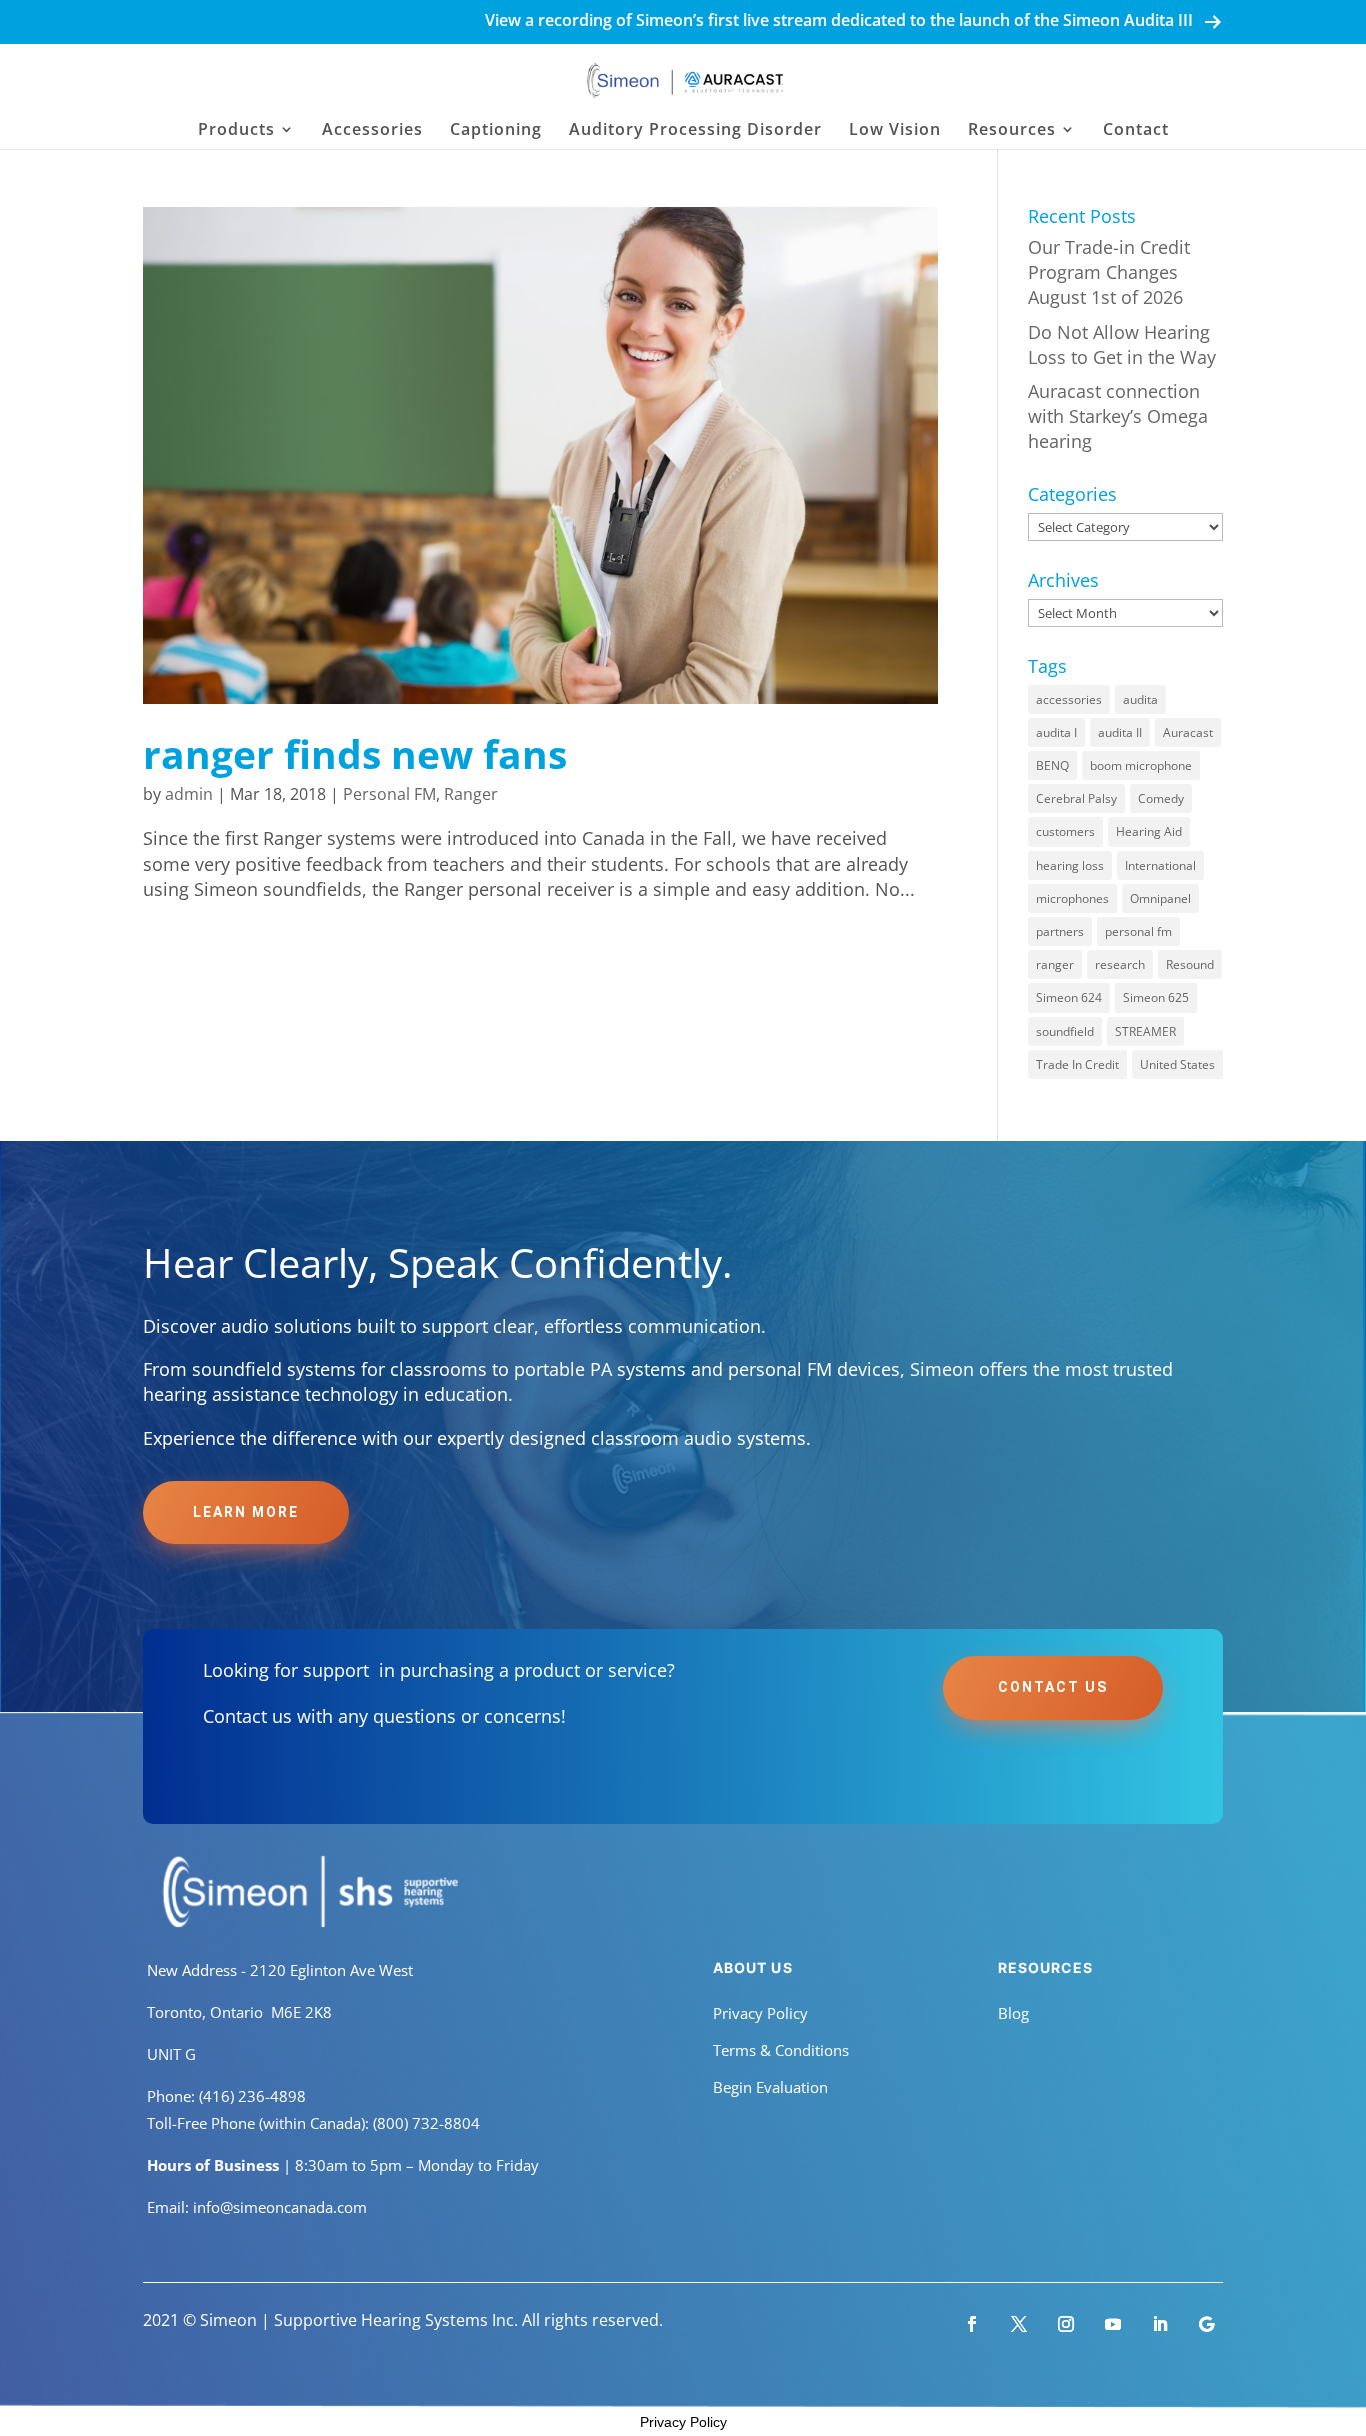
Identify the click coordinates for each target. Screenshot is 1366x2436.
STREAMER (1145, 1031)
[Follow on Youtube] (1113, 2324)
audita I (1056, 732)
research (1120, 964)
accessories (1069, 699)
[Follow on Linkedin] (1160, 2324)
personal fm (1138, 931)
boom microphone (1141, 765)
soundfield (1065, 1031)
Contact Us (1053, 1687)
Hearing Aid (1149, 831)
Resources (1012, 131)
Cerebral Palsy (1076, 798)
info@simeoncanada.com (280, 2207)
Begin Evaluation (770, 2087)
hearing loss (1070, 865)
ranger (1055, 964)
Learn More (246, 1512)
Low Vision (895, 131)
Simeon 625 (1156, 997)
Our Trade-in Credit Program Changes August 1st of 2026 (1109, 272)
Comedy (1161, 798)
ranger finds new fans (355, 753)
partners (1060, 931)
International (1160, 865)
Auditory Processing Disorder (695, 131)
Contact (1136, 131)
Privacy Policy (760, 2013)
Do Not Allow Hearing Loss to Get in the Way (1122, 344)
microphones (1072, 898)
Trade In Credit (1077, 1064)
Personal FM (389, 794)
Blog (1013, 2013)
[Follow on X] (1019, 2324)
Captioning (496, 131)
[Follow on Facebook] (972, 2324)
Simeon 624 (1069, 997)
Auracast (1188, 732)
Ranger (471, 794)
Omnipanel (1160, 898)
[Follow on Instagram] (1066, 2324)
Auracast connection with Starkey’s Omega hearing (1118, 416)
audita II (1120, 732)
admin (189, 794)
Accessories (372, 131)
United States (1177, 1064)
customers (1065, 831)
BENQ (1052, 765)
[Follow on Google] (1207, 2324)
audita (1140, 699)
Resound (1190, 964)
